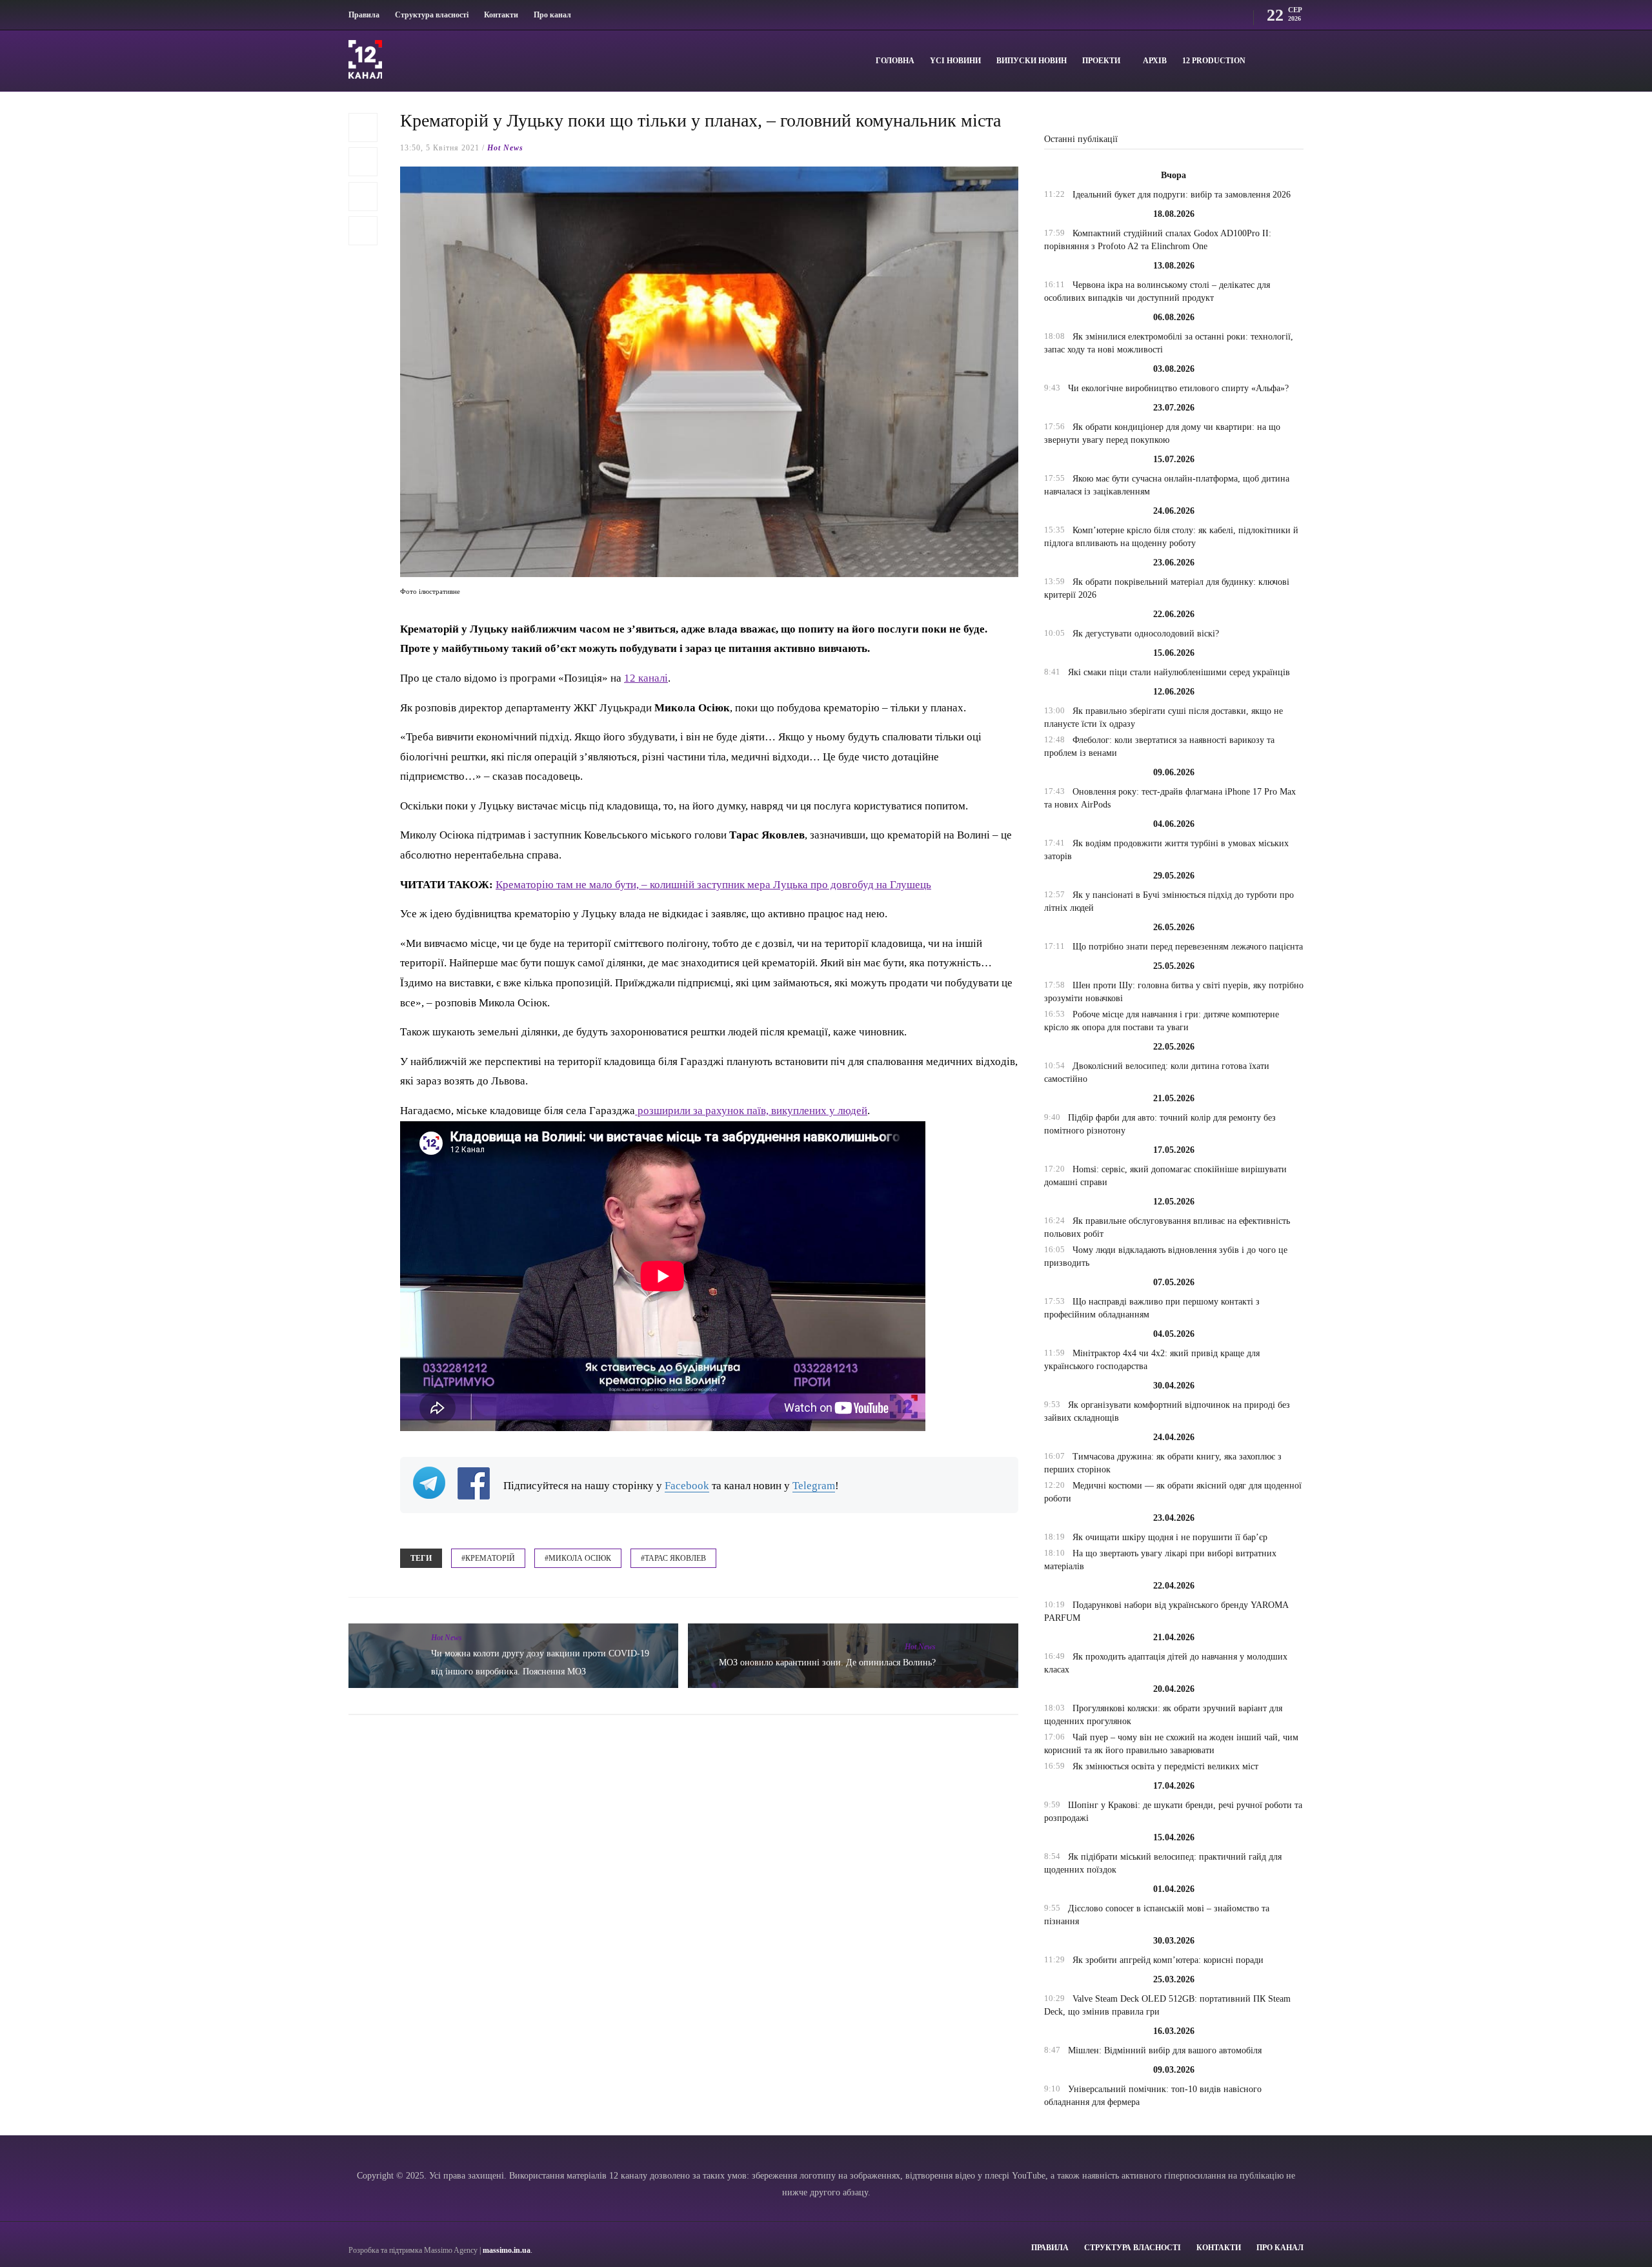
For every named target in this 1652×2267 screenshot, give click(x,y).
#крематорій (488, 1558)
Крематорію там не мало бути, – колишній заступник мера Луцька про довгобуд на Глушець (713, 885)
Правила (364, 15)
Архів (1155, 61)
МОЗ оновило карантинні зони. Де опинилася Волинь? (827, 1662)
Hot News (505, 148)
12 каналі (646, 678)
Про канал (552, 15)
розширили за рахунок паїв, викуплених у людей (751, 1111)
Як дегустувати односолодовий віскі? (1146, 634)
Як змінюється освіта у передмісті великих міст (1165, 1766)
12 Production (1214, 61)
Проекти (1101, 61)
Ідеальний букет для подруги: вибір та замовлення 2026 (1182, 195)
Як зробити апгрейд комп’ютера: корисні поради (1168, 1960)
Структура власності (432, 15)
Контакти (501, 15)
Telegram (814, 1486)
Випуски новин (1032, 61)
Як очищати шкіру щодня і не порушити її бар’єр (1170, 1537)
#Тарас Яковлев (673, 1558)
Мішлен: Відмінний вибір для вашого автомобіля (1165, 2050)
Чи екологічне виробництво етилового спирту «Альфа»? (1178, 388)
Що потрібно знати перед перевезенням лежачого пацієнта (1188, 947)
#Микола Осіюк (578, 1558)
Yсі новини (955, 61)
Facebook (687, 1486)
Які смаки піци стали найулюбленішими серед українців (1179, 672)
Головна (895, 61)
